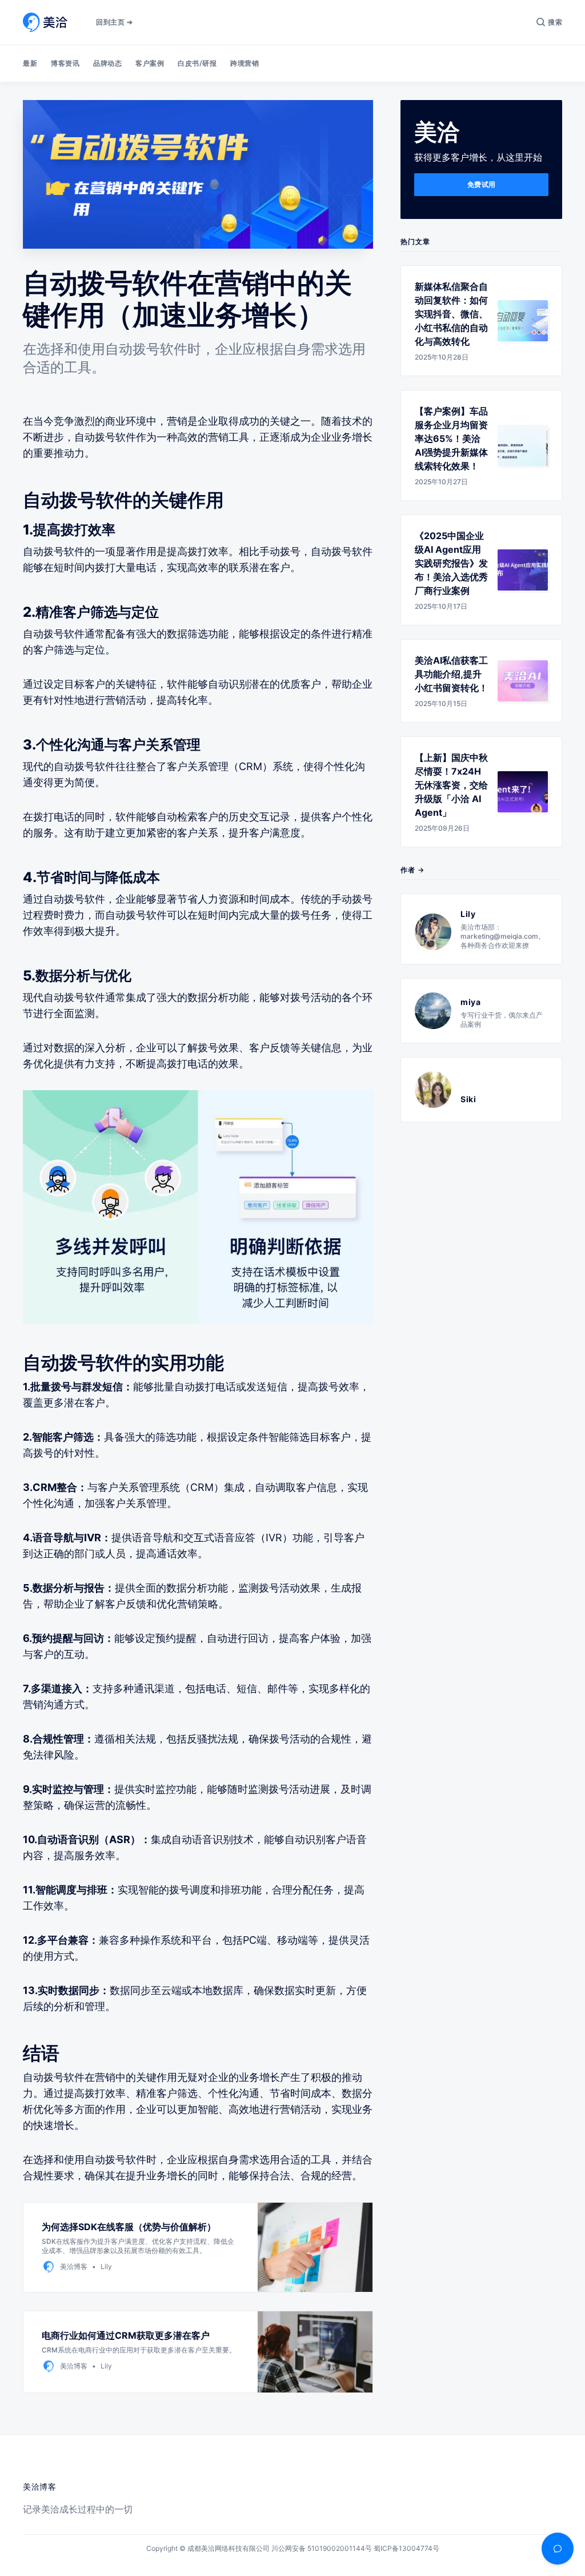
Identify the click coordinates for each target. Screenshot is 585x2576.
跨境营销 (245, 63)
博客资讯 (65, 63)
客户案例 (150, 63)
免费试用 (482, 184)
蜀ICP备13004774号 (406, 2548)
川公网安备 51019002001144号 (322, 2548)
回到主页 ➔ (114, 22)
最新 (30, 63)
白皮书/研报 (197, 63)
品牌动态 (107, 63)
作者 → (412, 870)
